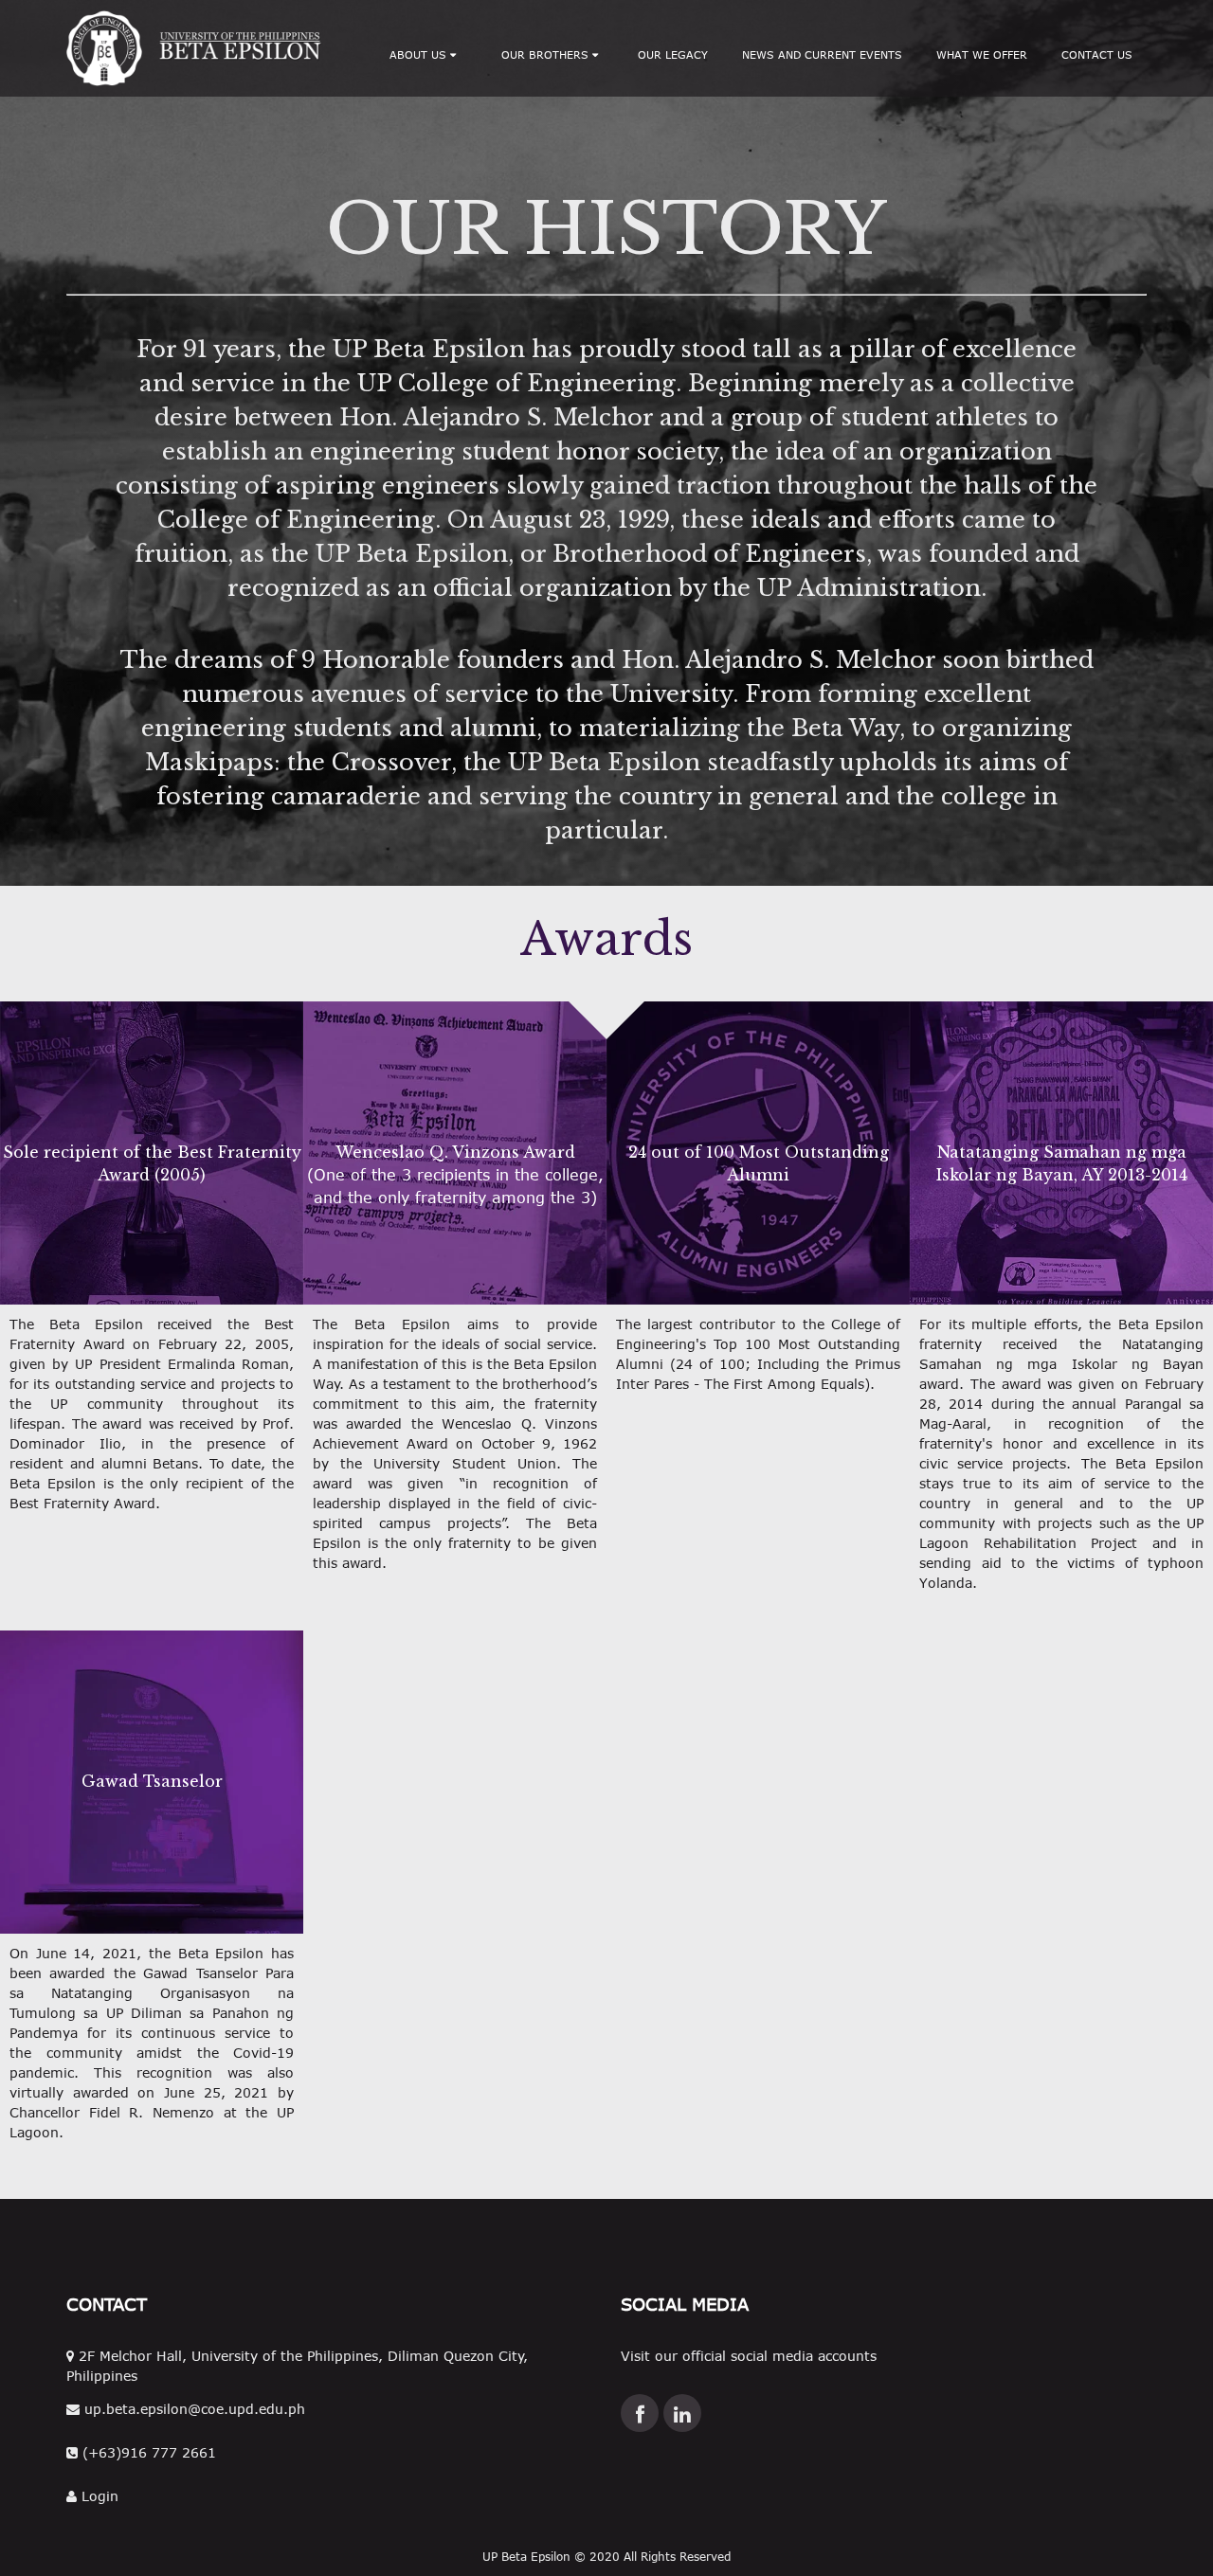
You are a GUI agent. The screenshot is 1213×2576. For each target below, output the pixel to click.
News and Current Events (822, 54)
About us (420, 54)
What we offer (982, 54)
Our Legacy (673, 54)
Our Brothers (547, 54)
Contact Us (1097, 54)
